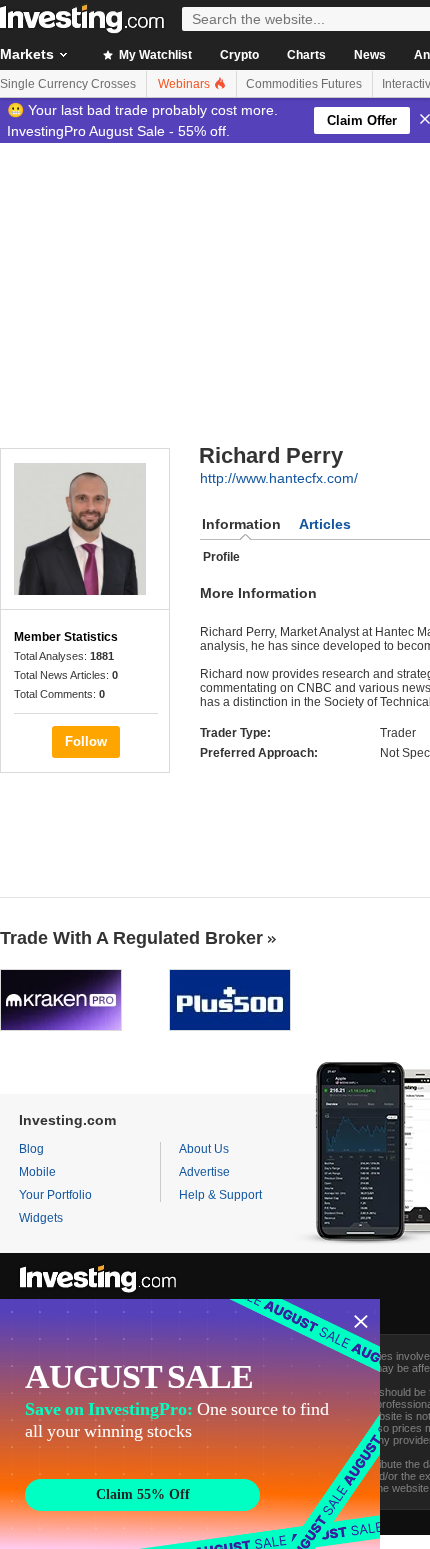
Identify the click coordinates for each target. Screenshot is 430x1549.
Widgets (41, 1218)
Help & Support (220, 1195)
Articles (325, 524)
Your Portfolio (55, 1195)
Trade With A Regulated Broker (131, 938)
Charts (306, 55)
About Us (204, 1149)
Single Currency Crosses (68, 84)
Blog (31, 1149)
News (370, 55)
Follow (86, 741)
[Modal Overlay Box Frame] (190, 1424)
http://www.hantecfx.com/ (279, 478)
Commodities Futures (304, 84)
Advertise (204, 1172)
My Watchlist (154, 55)
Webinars (185, 84)
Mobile (37, 1172)
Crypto (239, 55)
